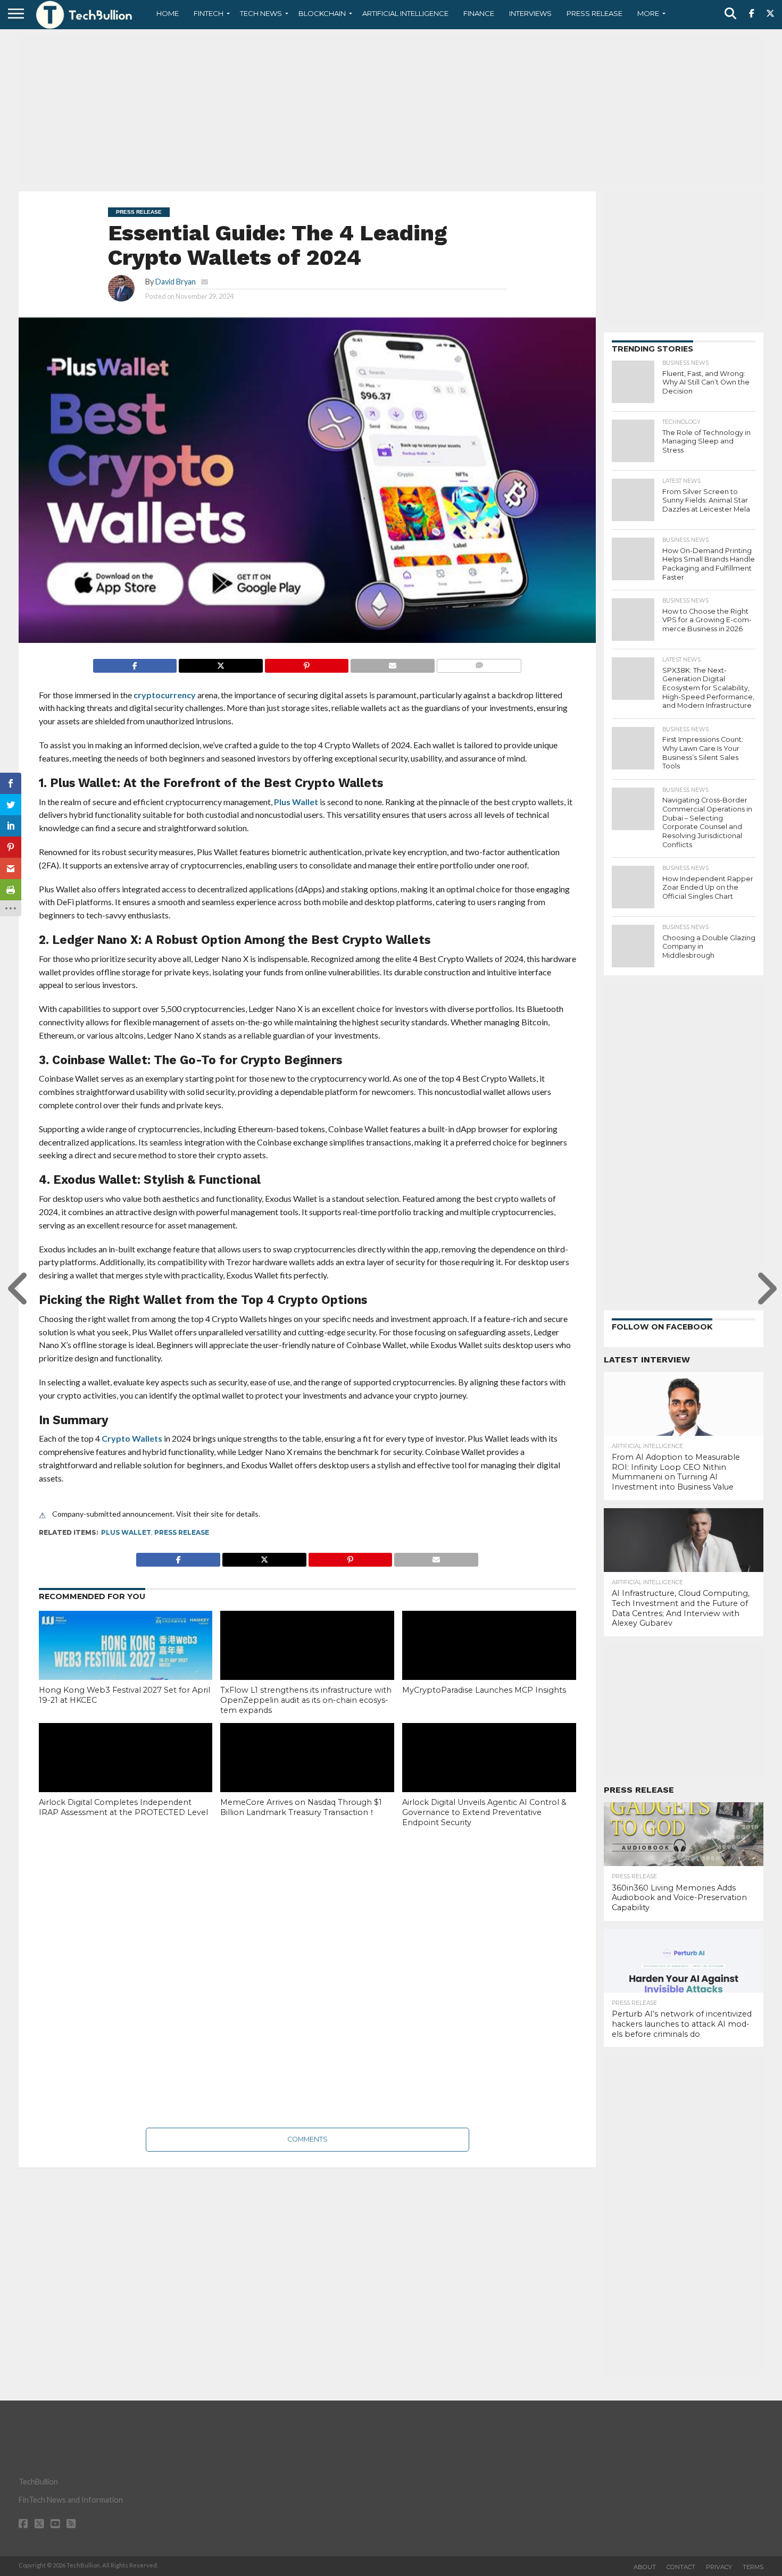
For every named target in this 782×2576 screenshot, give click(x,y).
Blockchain (322, 13)
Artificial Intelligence (405, 13)
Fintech (209, 13)
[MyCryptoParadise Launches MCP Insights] (489, 1663)
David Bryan (176, 282)
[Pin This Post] (307, 663)
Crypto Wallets (132, 1438)
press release (182, 1532)
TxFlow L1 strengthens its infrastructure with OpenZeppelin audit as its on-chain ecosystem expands (306, 1700)
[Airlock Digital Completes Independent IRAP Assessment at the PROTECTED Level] (126, 1775)
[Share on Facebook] (135, 663)
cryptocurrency (165, 695)
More (648, 13)
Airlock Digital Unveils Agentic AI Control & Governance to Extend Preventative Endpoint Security (484, 1812)
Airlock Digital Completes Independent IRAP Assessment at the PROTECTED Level (123, 1807)
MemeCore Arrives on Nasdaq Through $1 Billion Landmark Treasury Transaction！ (301, 1807)
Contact (681, 2567)
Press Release (594, 13)
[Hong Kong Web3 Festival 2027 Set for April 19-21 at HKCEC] (126, 1663)
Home (168, 13)
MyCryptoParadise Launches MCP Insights (484, 1690)
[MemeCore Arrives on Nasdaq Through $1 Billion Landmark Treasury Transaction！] (307, 1775)
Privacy (719, 2567)
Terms (753, 2567)
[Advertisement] (391, 109)
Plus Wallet (297, 802)
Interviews (530, 13)
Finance (479, 13)
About (645, 2567)
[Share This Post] (221, 663)
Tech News (261, 13)
